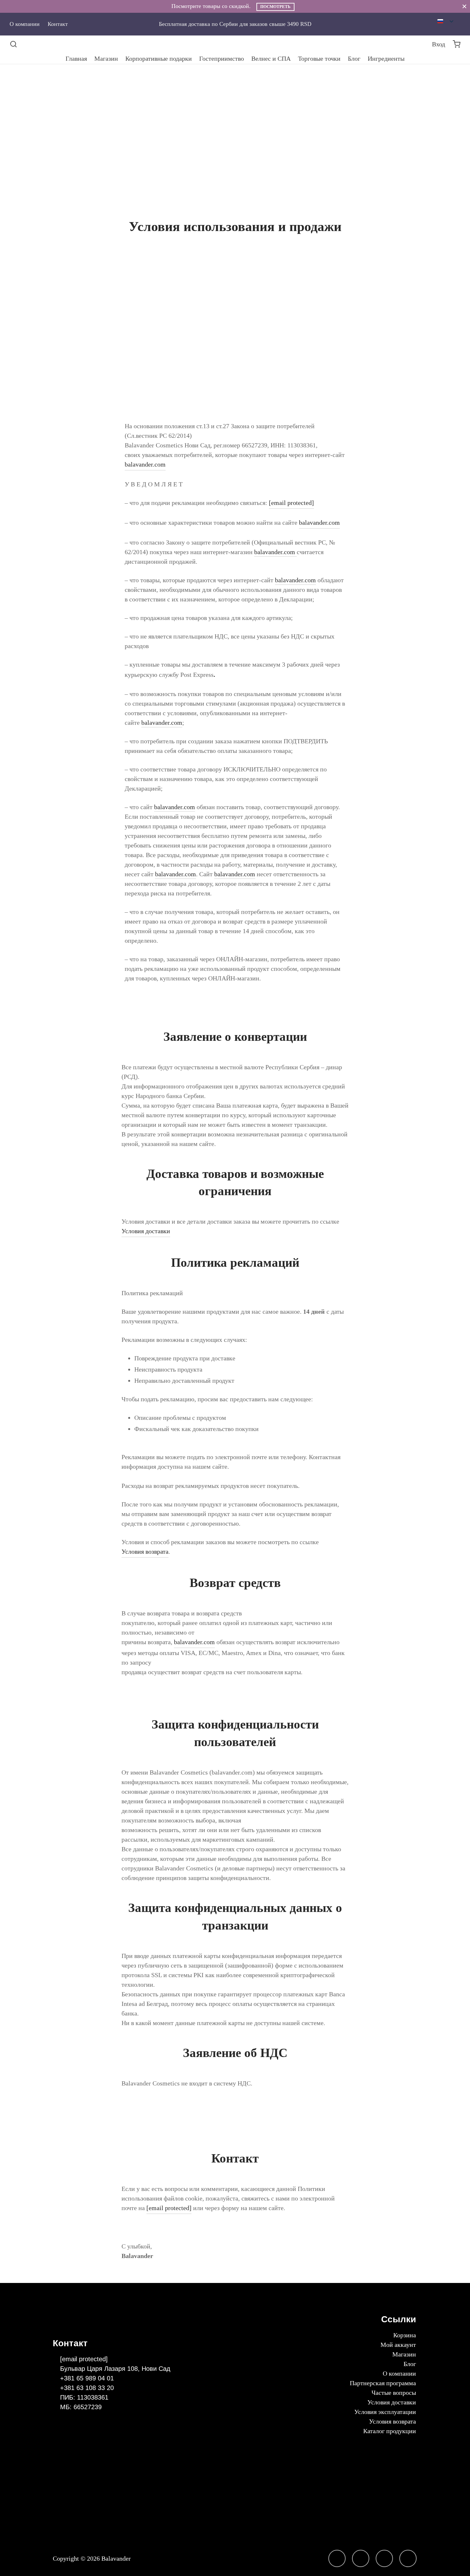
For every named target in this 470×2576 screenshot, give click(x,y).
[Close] (464, 6)
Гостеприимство (222, 58)
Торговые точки (319, 58)
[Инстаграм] (337, 2558)
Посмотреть (275, 7)
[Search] (13, 44)
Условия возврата (145, 1551)
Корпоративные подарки (159, 58)
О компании (25, 24)
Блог (354, 58)
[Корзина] (457, 44)
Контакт (58, 24)
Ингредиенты (386, 58)
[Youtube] (408, 2558)
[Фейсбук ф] (361, 2558)
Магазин (106, 58)
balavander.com (145, 464)
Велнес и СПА (271, 58)
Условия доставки (146, 1231)
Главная (76, 58)
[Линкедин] (384, 2558)
